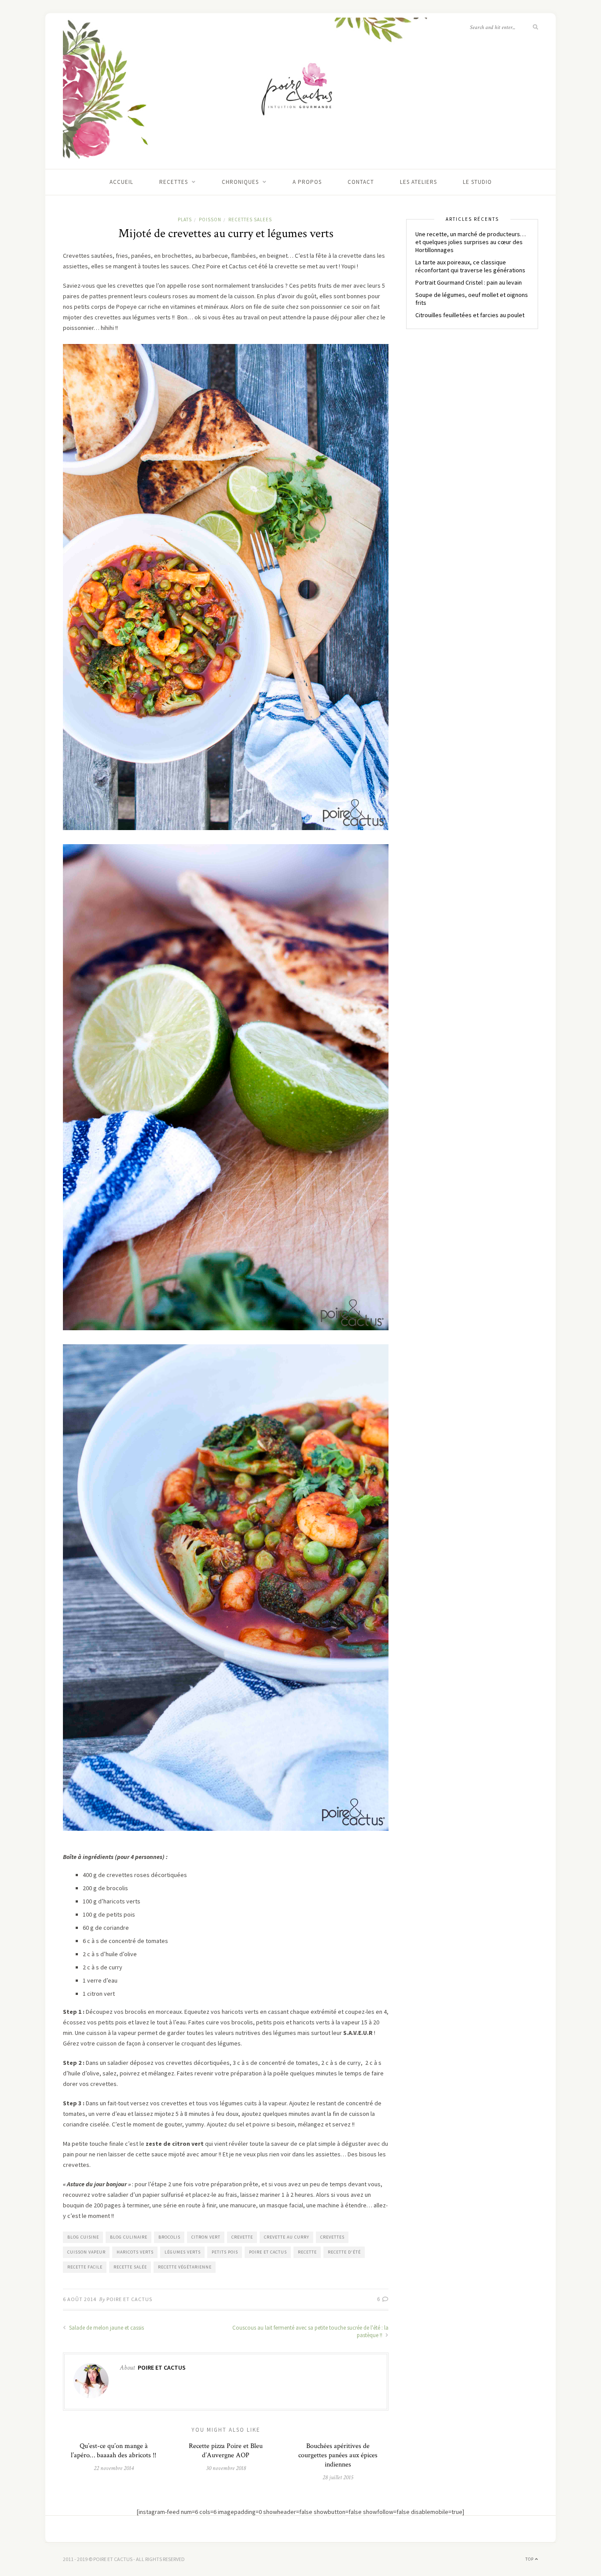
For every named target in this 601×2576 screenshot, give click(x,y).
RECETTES (174, 182)
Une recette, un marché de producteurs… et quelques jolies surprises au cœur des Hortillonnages (471, 242)
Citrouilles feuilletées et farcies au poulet (470, 315)
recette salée (130, 2267)
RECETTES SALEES (250, 220)
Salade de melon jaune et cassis (106, 2328)
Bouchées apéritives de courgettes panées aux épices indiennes (338, 2455)
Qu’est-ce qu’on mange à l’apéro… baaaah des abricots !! (114, 2451)
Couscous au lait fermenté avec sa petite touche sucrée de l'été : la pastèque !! (310, 2331)
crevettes (332, 2237)
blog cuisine (83, 2237)
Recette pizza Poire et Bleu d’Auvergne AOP (226, 2451)
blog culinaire (129, 2237)
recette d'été (344, 2252)
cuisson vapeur (86, 2252)
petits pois (225, 2252)
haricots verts (135, 2252)
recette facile (85, 2267)
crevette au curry (287, 2237)
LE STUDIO (477, 182)
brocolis (169, 2237)
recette (307, 2252)
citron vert (206, 2237)
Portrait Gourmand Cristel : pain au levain (469, 282)
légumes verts (183, 2252)
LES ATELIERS (418, 182)
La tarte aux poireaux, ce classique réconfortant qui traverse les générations (470, 266)
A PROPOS (307, 182)
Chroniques (240, 182)
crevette (242, 2237)
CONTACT (361, 182)
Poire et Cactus (129, 2299)
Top (530, 2559)
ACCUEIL (121, 182)
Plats (185, 220)
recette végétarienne (185, 2267)
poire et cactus (268, 2252)
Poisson (210, 220)
